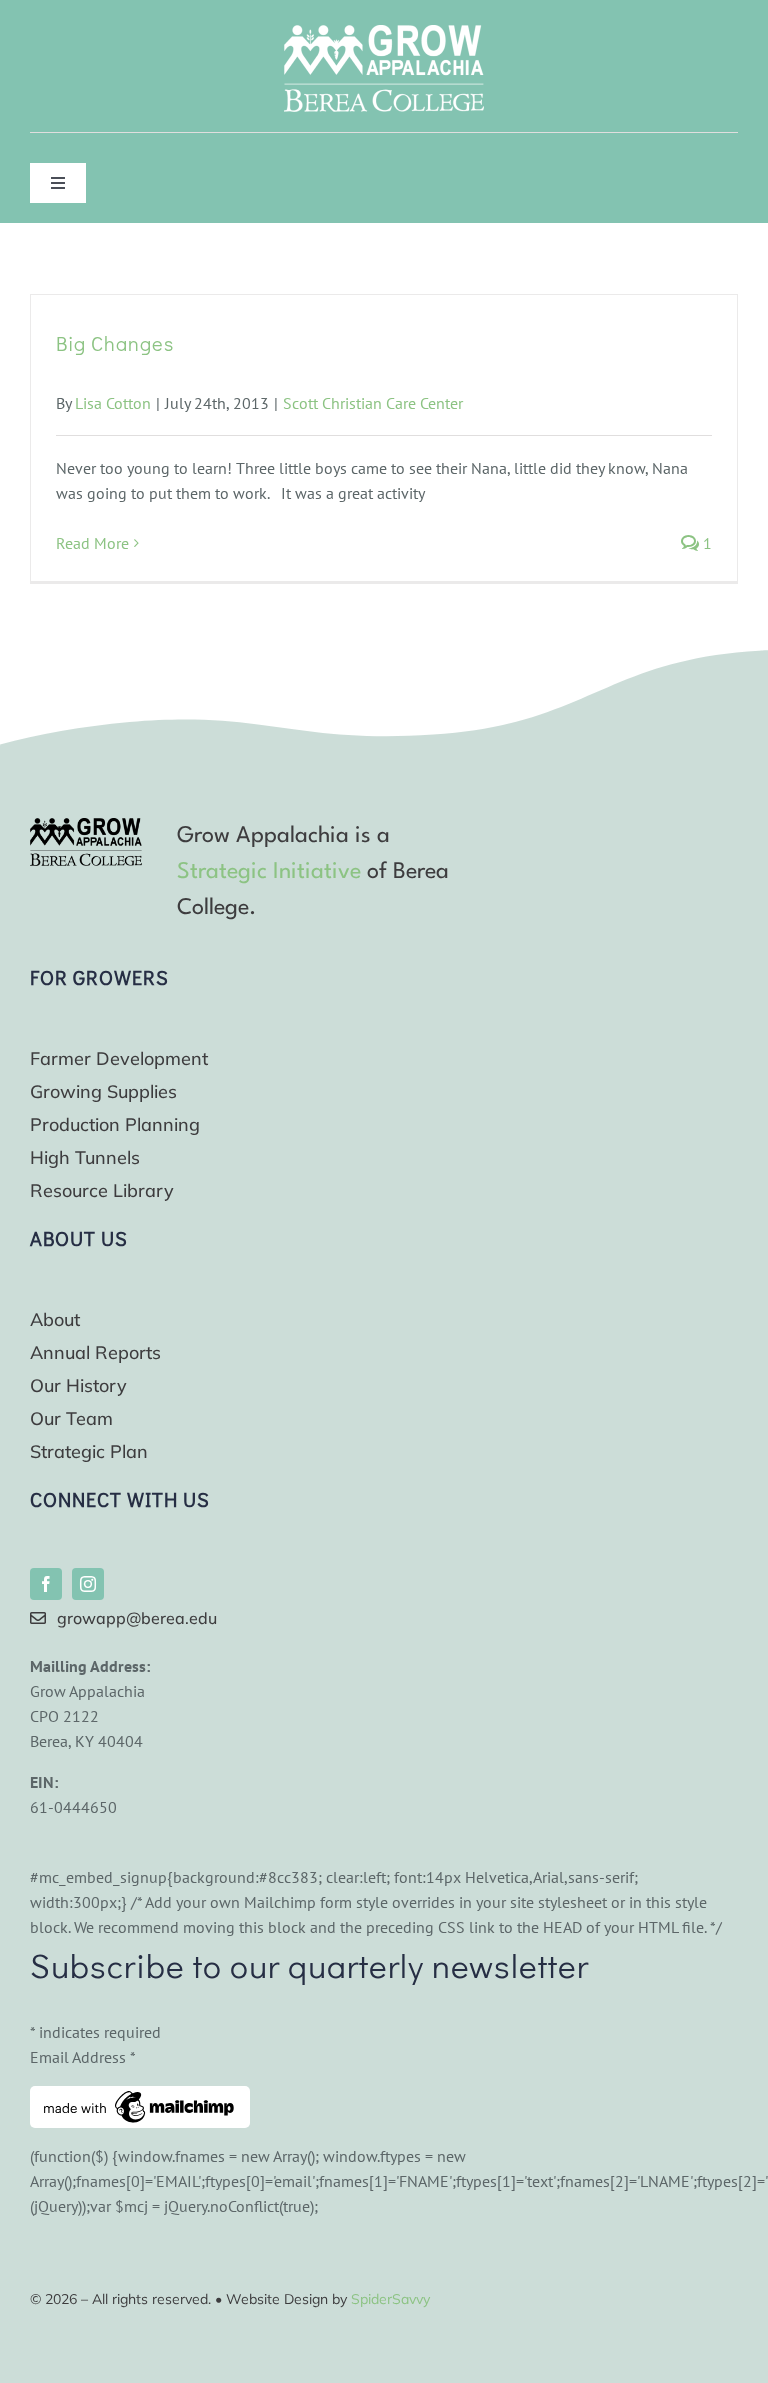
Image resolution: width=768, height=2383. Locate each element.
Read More (92, 543)
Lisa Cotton (113, 403)
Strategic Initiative (269, 872)
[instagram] (88, 1584)
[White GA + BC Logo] (384, 33)
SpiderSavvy (390, 2299)
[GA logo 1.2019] (86, 826)
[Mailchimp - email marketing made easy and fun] (140, 2098)
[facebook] (46, 1584)
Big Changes (115, 343)
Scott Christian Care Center (373, 403)
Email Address (83, 2057)
